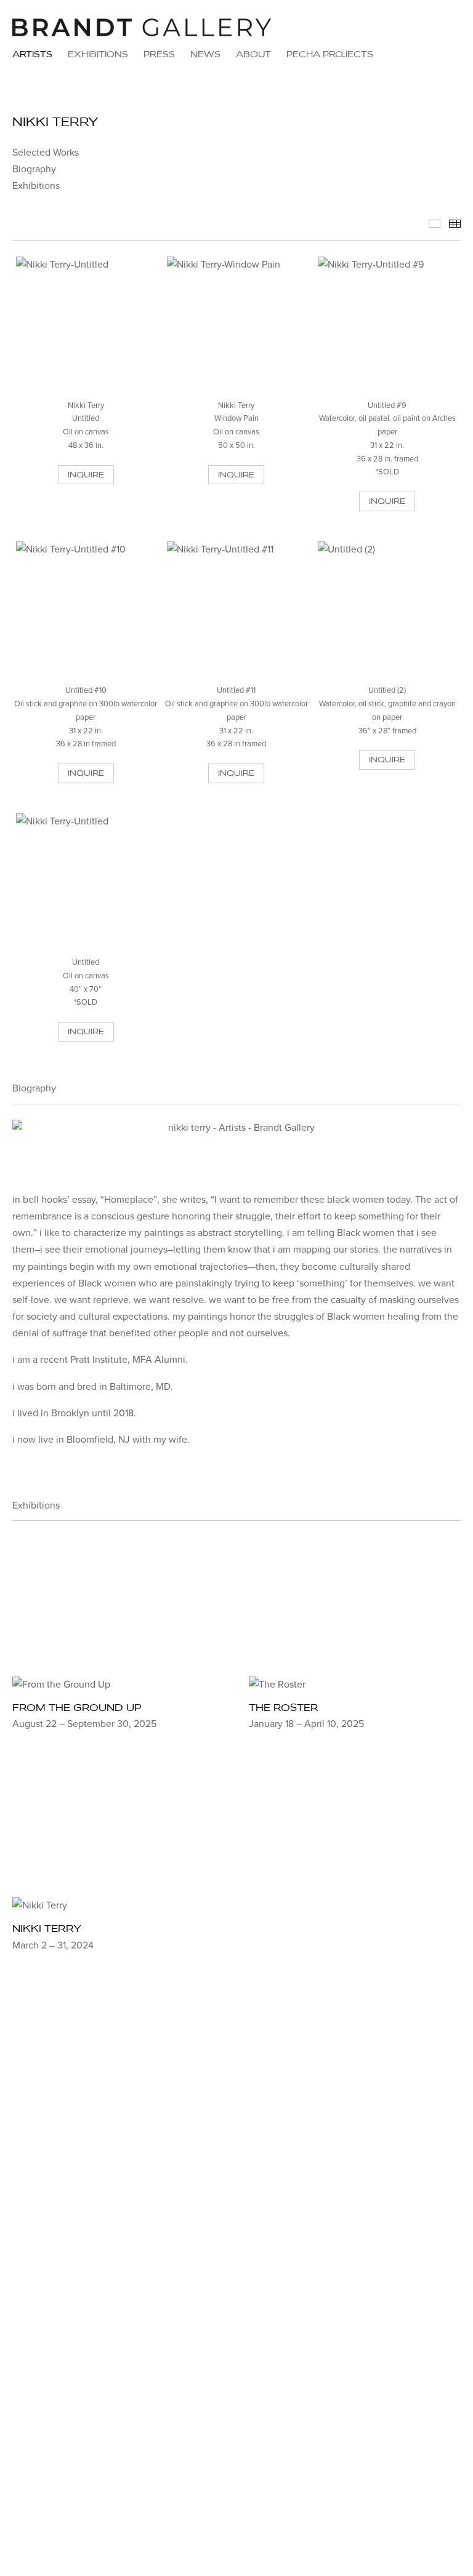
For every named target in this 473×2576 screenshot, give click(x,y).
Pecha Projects (330, 54)
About (253, 54)
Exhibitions (98, 54)
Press (159, 54)
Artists (32, 54)
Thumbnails (455, 224)
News (205, 54)
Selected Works (46, 153)
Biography (34, 169)
